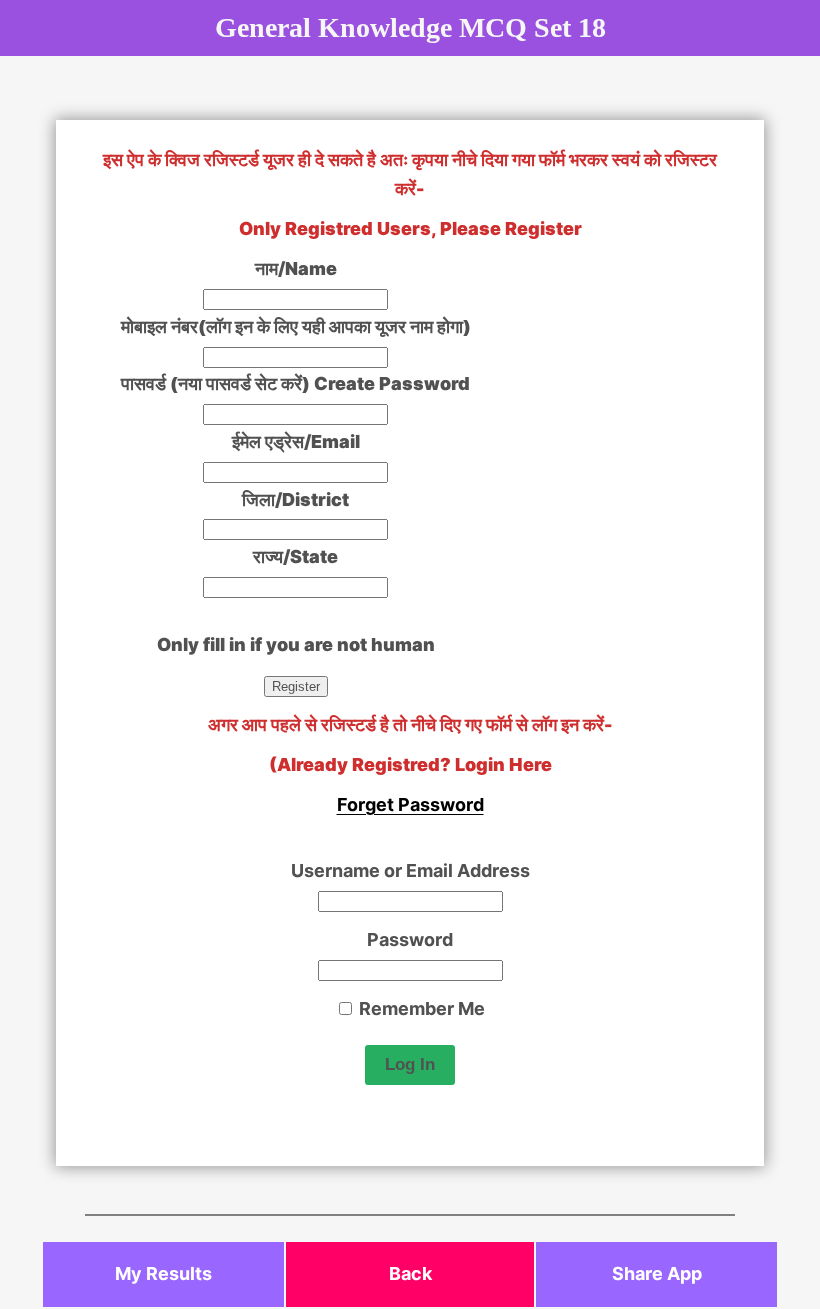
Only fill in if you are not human (296, 644)
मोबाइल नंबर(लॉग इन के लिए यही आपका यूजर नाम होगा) (296, 326)
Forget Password (410, 804)
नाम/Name (296, 268)
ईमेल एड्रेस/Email (296, 441)
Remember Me (420, 1008)
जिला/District (295, 499)
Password (410, 939)
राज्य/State (295, 556)
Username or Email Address (410, 870)
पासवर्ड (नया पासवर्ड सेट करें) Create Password (295, 383)
